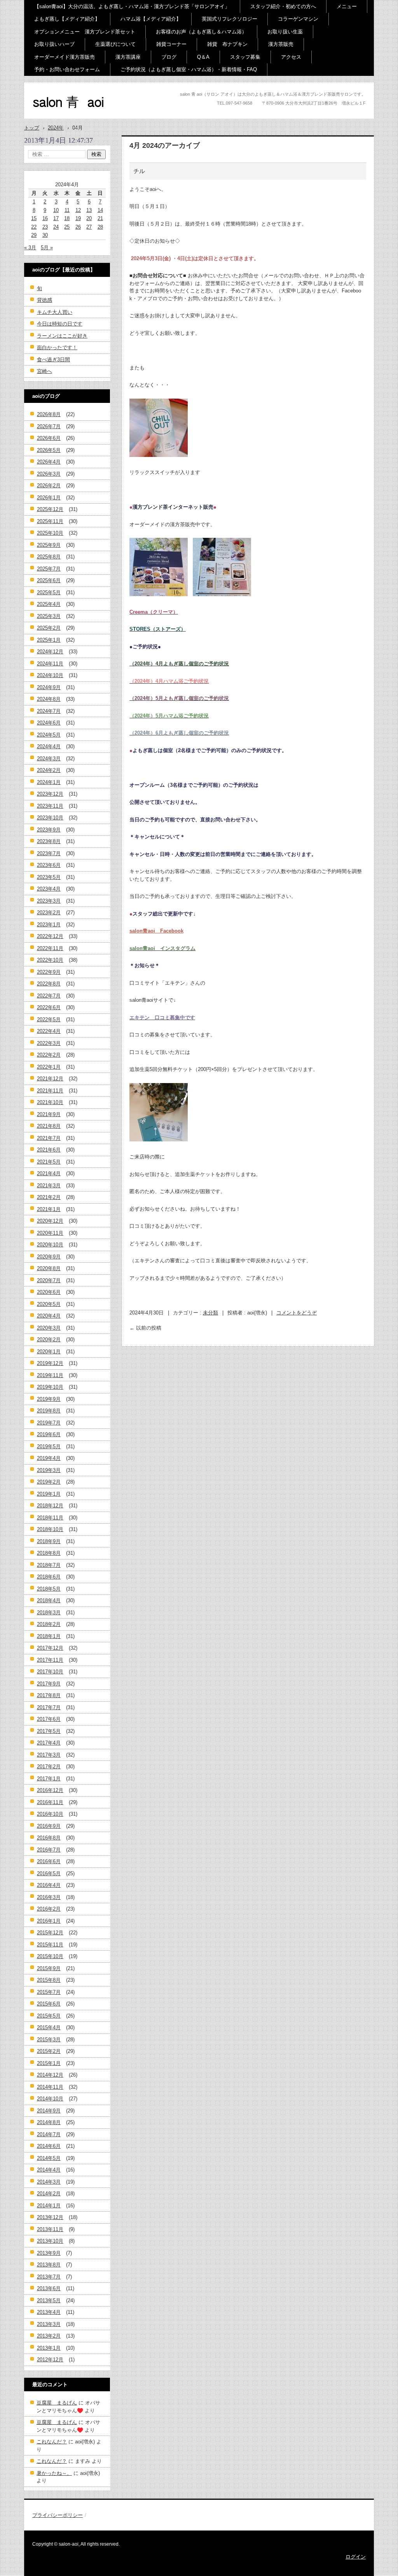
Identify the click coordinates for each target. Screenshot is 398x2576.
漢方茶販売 (281, 44)
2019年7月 (49, 1423)
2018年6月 (49, 1577)
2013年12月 (50, 2217)
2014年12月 (50, 2075)
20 (89, 218)
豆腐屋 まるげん (57, 2403)
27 (89, 227)
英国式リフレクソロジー (230, 19)
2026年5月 (49, 450)
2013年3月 (49, 2324)
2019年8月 (49, 1411)
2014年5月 (49, 2158)
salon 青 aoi (55, 116)
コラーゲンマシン (298, 19)
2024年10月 (50, 675)
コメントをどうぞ (297, 1313)
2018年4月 (49, 1600)
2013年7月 (49, 2277)
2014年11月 (50, 2087)
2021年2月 (49, 1197)
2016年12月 (50, 1790)
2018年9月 (49, 1541)
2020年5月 (49, 1304)
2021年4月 (49, 1173)
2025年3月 (49, 616)
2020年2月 (49, 1340)
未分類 (210, 1313)
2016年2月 (49, 1909)
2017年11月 (50, 1660)
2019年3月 (49, 1470)
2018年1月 (49, 1636)
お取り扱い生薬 (285, 32)
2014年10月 (50, 2099)
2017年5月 (49, 1731)
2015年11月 (50, 1945)
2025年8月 (49, 557)
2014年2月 (49, 2194)
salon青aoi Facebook (156, 931)
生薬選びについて (115, 44)
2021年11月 (50, 1091)
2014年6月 (49, 2146)
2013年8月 (49, 2265)
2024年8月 (49, 699)
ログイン (356, 2557)
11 (67, 210)
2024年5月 (49, 735)
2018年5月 (49, 1589)
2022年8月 (49, 984)
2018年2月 (49, 1624)
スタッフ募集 (245, 57)
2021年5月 (49, 1162)
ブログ (169, 57)
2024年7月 (49, 711)
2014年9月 (49, 2111)
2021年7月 (49, 1138)
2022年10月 (50, 960)
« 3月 (30, 248)
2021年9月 (49, 1114)
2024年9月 (49, 687)
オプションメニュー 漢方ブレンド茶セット (85, 32)
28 (100, 227)
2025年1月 (49, 640)
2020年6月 (49, 1292)
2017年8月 (49, 1695)
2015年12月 (50, 1933)
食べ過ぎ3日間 (53, 360)
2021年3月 (49, 1186)
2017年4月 (49, 1743)
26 (78, 227)
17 (56, 218)
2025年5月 (49, 592)
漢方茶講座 (128, 57)
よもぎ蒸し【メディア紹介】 (67, 19)
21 (100, 218)
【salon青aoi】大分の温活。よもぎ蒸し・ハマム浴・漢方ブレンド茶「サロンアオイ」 (132, 6)
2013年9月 (49, 2253)
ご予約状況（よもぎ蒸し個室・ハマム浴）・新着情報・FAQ (189, 69)
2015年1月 (49, 2063)
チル (139, 171)
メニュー (347, 6)
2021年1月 (49, 1209)
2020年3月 (49, 1328)
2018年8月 (49, 1553)
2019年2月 (49, 1482)
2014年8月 (49, 2122)
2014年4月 (49, 2170)
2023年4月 (49, 889)
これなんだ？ (52, 2442)
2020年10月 (50, 1245)
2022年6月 (49, 1007)
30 (45, 235)
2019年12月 (50, 1363)
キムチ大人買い (55, 312)
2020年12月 (50, 1221)
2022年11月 (50, 948)
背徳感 (45, 300)
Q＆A (203, 57)
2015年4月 (49, 2027)
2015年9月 (49, 1968)
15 (34, 218)
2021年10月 (50, 1102)
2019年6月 (49, 1434)
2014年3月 (49, 2182)
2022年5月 (49, 1019)
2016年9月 (49, 1826)
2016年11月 (50, 1802)
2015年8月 (49, 1980)
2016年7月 (49, 1850)
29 (34, 235)
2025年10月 (50, 533)
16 (45, 218)
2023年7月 (49, 853)
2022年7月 (49, 996)
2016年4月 (49, 1885)
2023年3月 (49, 901)
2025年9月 (49, 545)
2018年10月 (50, 1529)
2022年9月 (49, 972)
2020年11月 (50, 1233)
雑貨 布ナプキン (227, 44)
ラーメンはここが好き (62, 336)
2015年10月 (50, 1956)
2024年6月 (49, 723)
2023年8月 (49, 841)
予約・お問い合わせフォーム (67, 69)
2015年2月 (49, 2051)
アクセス (291, 57)
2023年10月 (50, 818)
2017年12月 (50, 1648)
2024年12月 (50, 652)
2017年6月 (49, 1719)
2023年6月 (49, 865)
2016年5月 (49, 1873)
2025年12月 (50, 509)
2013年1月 (49, 2348)
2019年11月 (50, 1375)
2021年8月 (49, 1126)
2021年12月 (50, 1079)
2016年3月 (49, 1897)
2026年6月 (49, 438)
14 (100, 210)
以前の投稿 (145, 1328)
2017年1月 (49, 1779)
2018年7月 (49, 1565)
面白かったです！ (57, 347)
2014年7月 (49, 2134)
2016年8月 (49, 1838)
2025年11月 (50, 521)
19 (78, 218)
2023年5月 (49, 877)
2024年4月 (49, 746)
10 (56, 210)
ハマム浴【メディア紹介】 (151, 19)
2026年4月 (49, 462)
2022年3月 (49, 1043)
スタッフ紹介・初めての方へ (283, 6)
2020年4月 (49, 1316)
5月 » (47, 248)
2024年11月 (50, 664)
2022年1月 (49, 1067)
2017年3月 (49, 1755)
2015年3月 (49, 2040)
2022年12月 (50, 936)
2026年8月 (49, 414)
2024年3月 (49, 759)
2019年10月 (50, 1387)
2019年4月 (49, 1458)
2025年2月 (49, 628)
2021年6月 (49, 1150)
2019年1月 (49, 1494)
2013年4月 (49, 2312)
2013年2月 (49, 2336)
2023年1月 (49, 925)
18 (67, 218)
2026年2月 (49, 486)
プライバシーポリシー (58, 2515)
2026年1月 (49, 498)
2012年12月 (50, 2360)
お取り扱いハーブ (54, 44)
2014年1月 (49, 2206)
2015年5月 (49, 2016)
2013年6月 (49, 2288)
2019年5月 (49, 1446)
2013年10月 (50, 2241)
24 (56, 227)
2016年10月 (50, 1814)
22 (34, 227)
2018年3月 (49, 1613)
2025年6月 (49, 580)
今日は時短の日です (60, 324)
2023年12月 (50, 794)
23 (45, 227)
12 (78, 210)
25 (67, 227)
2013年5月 (49, 2300)
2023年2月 (49, 913)
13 (89, 210)
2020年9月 (49, 1257)
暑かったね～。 (54, 2473)
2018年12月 (50, 1506)
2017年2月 (49, 1767)
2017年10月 (50, 1672)
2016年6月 (49, 1861)
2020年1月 (49, 1352)
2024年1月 (49, 782)
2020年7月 (49, 1280)
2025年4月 (49, 604)
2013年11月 (50, 2229)
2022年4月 (49, 1031)
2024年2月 (49, 770)
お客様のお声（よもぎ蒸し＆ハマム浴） (201, 32)
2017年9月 (49, 1684)
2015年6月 (49, 2004)
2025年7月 (49, 569)
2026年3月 (49, 474)
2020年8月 (49, 1268)
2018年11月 (50, 1518)
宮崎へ (45, 371)
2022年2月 (49, 1055)
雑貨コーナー (171, 44)
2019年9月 (49, 1399)
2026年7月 (49, 426)
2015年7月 (49, 1992)
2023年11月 (50, 806)
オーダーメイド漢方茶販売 (65, 57)
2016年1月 (49, 1921)
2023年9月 (49, 830)
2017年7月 (49, 1707)
